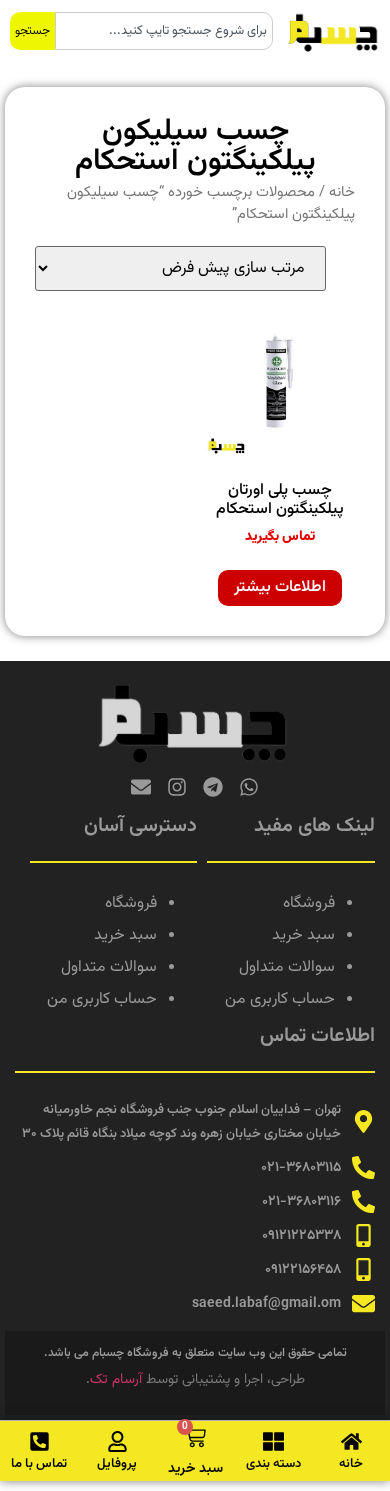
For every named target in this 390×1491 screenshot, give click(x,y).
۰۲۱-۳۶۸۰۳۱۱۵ (301, 1168)
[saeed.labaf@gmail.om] (363, 1303)
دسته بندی (273, 1464)
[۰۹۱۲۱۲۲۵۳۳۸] (363, 1235)
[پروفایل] (117, 1441)
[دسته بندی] (273, 1441)
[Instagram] (177, 787)
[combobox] (164, 31)
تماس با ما (39, 1464)
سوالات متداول (287, 967)
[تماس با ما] (39, 1441)
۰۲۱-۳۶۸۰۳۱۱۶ (301, 1202)
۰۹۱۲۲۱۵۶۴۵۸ (303, 1270)
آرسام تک (116, 1380)
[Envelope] (141, 787)
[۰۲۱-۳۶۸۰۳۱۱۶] (363, 1201)
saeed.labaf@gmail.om (266, 1304)
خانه (342, 192)
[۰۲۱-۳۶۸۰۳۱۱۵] (363, 1167)
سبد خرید (303, 935)
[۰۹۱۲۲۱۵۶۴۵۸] (363, 1269)
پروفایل (117, 1464)
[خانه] (351, 1441)
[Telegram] (213, 787)
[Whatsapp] (249, 787)
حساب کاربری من (280, 999)
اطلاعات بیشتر (280, 587)
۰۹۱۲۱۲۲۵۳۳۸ (301, 1236)
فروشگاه (309, 903)
